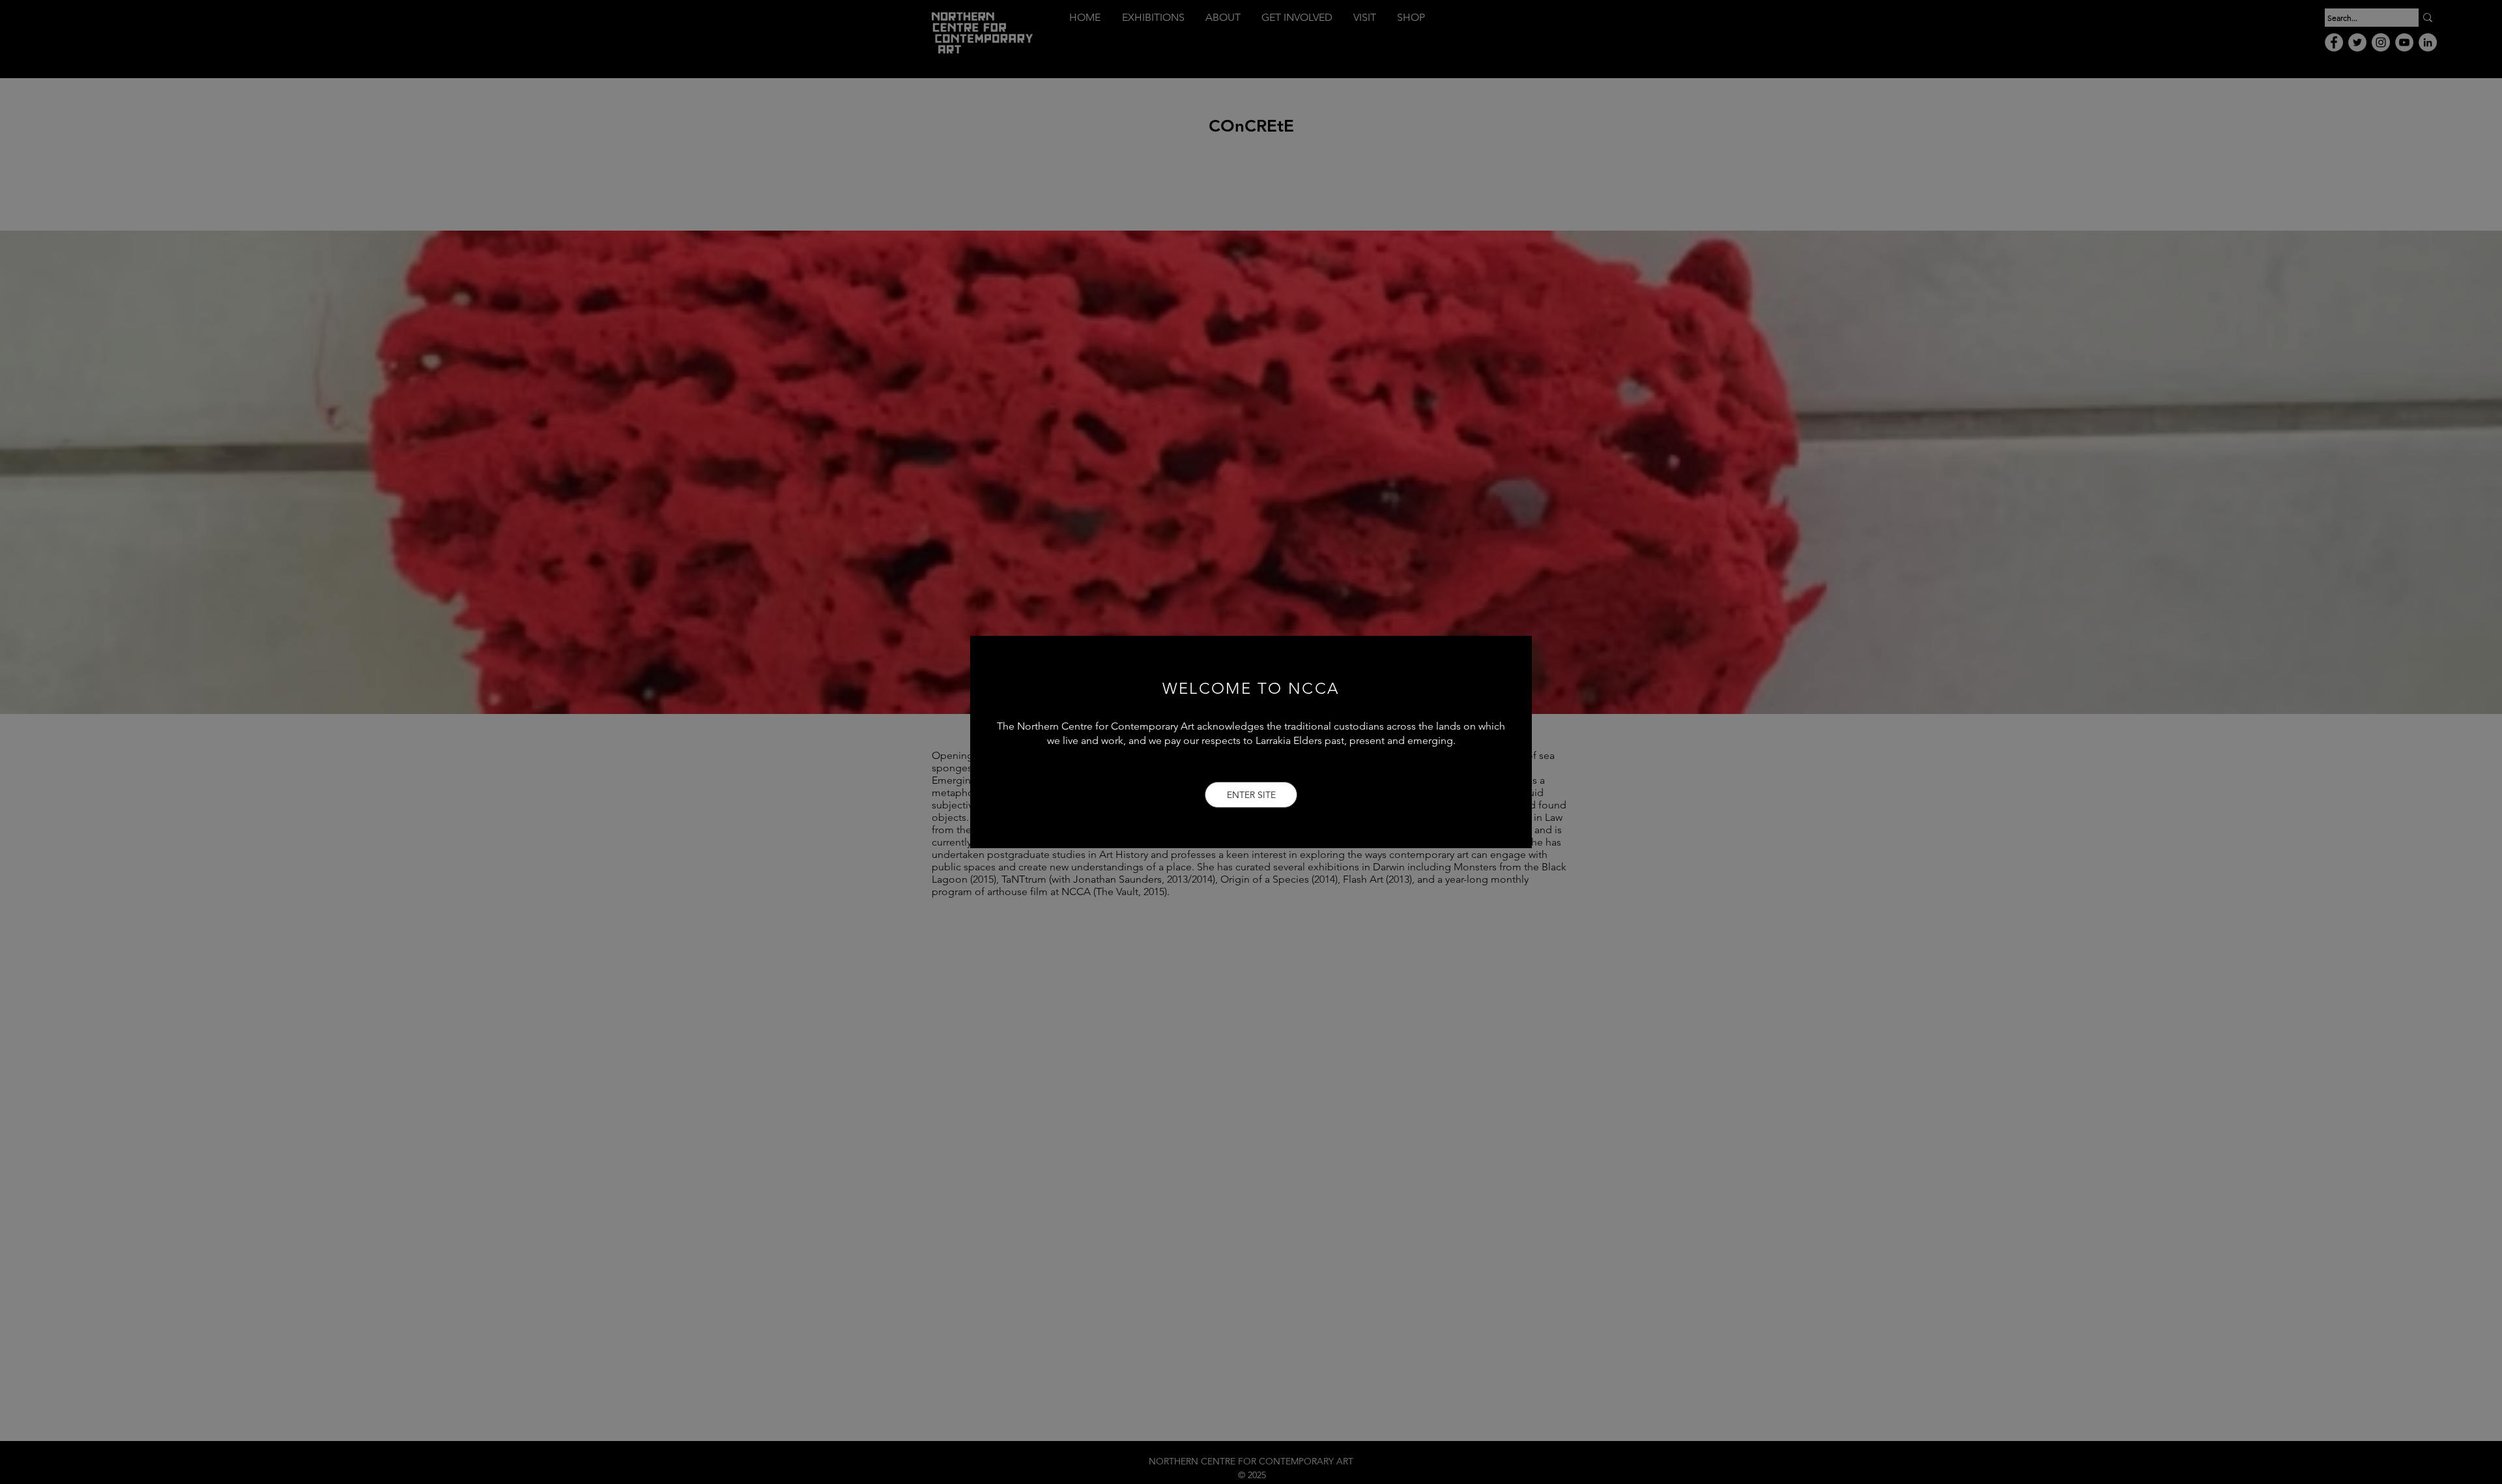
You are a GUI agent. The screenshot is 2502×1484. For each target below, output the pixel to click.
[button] (1251, 795)
